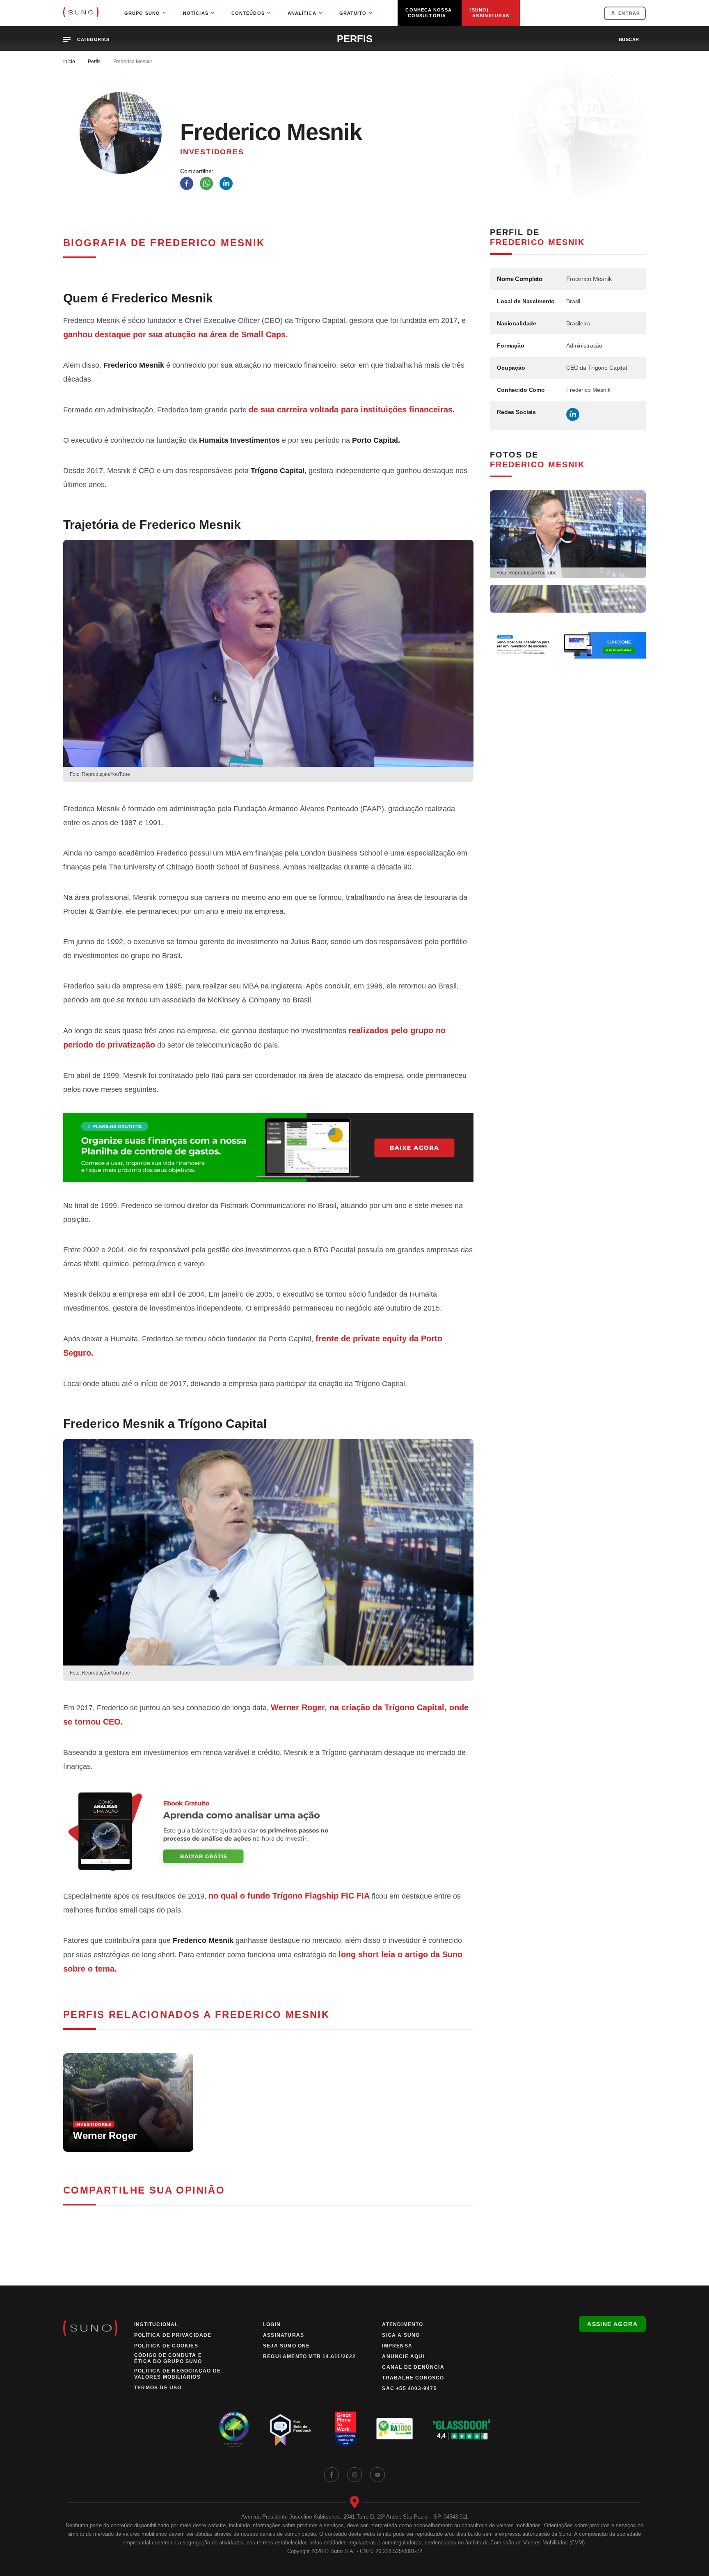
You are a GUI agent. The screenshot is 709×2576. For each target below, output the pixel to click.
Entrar (629, 13)
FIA (363, 1896)
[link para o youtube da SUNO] (377, 2475)
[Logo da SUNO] (81, 13)
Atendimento (403, 2324)
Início (69, 62)
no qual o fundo (281, 1896)
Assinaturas (284, 2335)
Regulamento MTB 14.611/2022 (309, 2356)
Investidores (212, 152)
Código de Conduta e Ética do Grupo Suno (168, 2358)
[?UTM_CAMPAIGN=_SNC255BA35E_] (268, 1831)
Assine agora (612, 2324)
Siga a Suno (401, 2335)
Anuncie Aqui (403, 2356)
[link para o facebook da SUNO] (332, 2475)
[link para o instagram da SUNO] (354, 2475)
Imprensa (397, 2346)
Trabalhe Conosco (413, 2378)
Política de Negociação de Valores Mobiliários (177, 2374)
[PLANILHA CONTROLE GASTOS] (268, 1147)
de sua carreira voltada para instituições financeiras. (352, 410)
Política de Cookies (166, 2346)
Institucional (156, 2324)
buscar (629, 39)
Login (272, 2324)
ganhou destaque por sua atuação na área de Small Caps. (176, 334)
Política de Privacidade (173, 2335)
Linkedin (573, 414)
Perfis (94, 62)
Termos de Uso (158, 2388)
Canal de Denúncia (413, 2367)
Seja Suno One (287, 2346)
